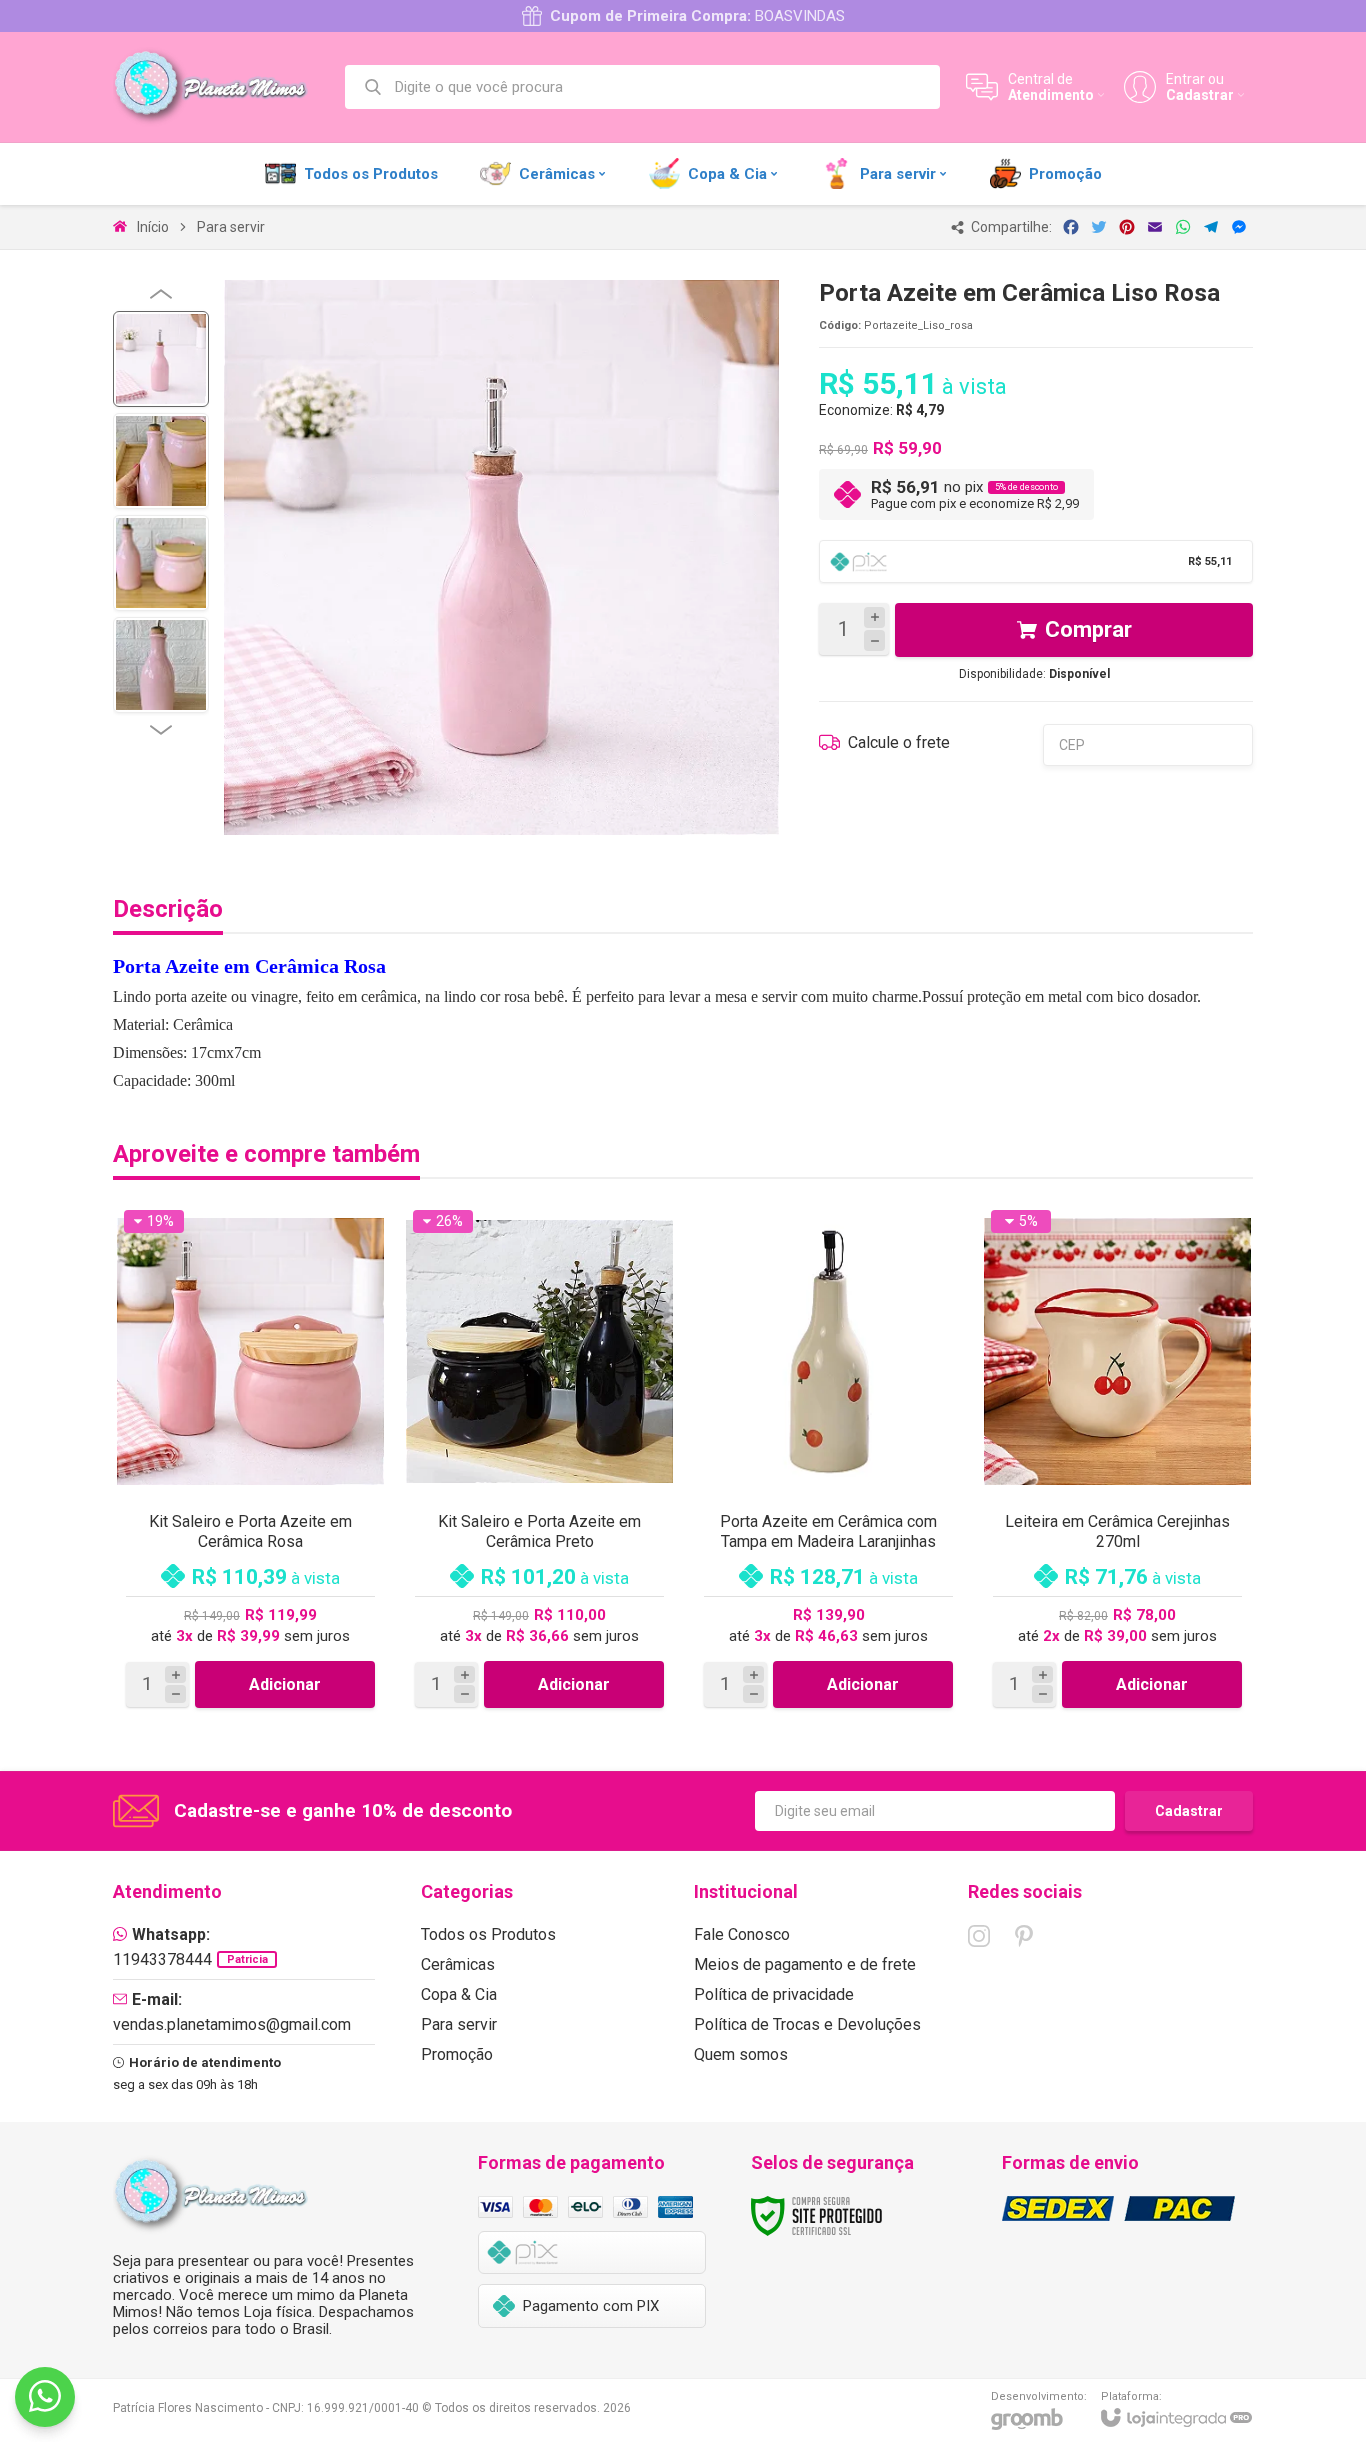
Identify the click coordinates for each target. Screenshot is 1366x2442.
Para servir (231, 227)
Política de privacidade (774, 1994)
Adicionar (285, 1684)
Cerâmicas (458, 1964)
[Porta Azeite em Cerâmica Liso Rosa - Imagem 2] (161, 461)
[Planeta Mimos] (218, 87)
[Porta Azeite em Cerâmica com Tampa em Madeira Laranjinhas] (828, 1460)
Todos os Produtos (488, 1934)
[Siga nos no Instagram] (979, 1936)
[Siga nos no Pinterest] (1024, 1936)
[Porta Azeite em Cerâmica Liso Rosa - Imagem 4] (161, 665)
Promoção (457, 2054)
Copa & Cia (459, 1994)
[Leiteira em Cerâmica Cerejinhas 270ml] (1117, 1460)
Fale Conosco (742, 1934)
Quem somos (741, 2054)
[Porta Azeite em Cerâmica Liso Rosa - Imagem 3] (161, 563)
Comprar (1088, 629)
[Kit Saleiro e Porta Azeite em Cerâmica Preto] (539, 1460)
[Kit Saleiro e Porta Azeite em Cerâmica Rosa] (250, 1460)
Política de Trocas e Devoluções (807, 2024)
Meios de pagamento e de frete (805, 1964)
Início (153, 227)
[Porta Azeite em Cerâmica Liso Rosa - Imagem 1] (161, 359)
